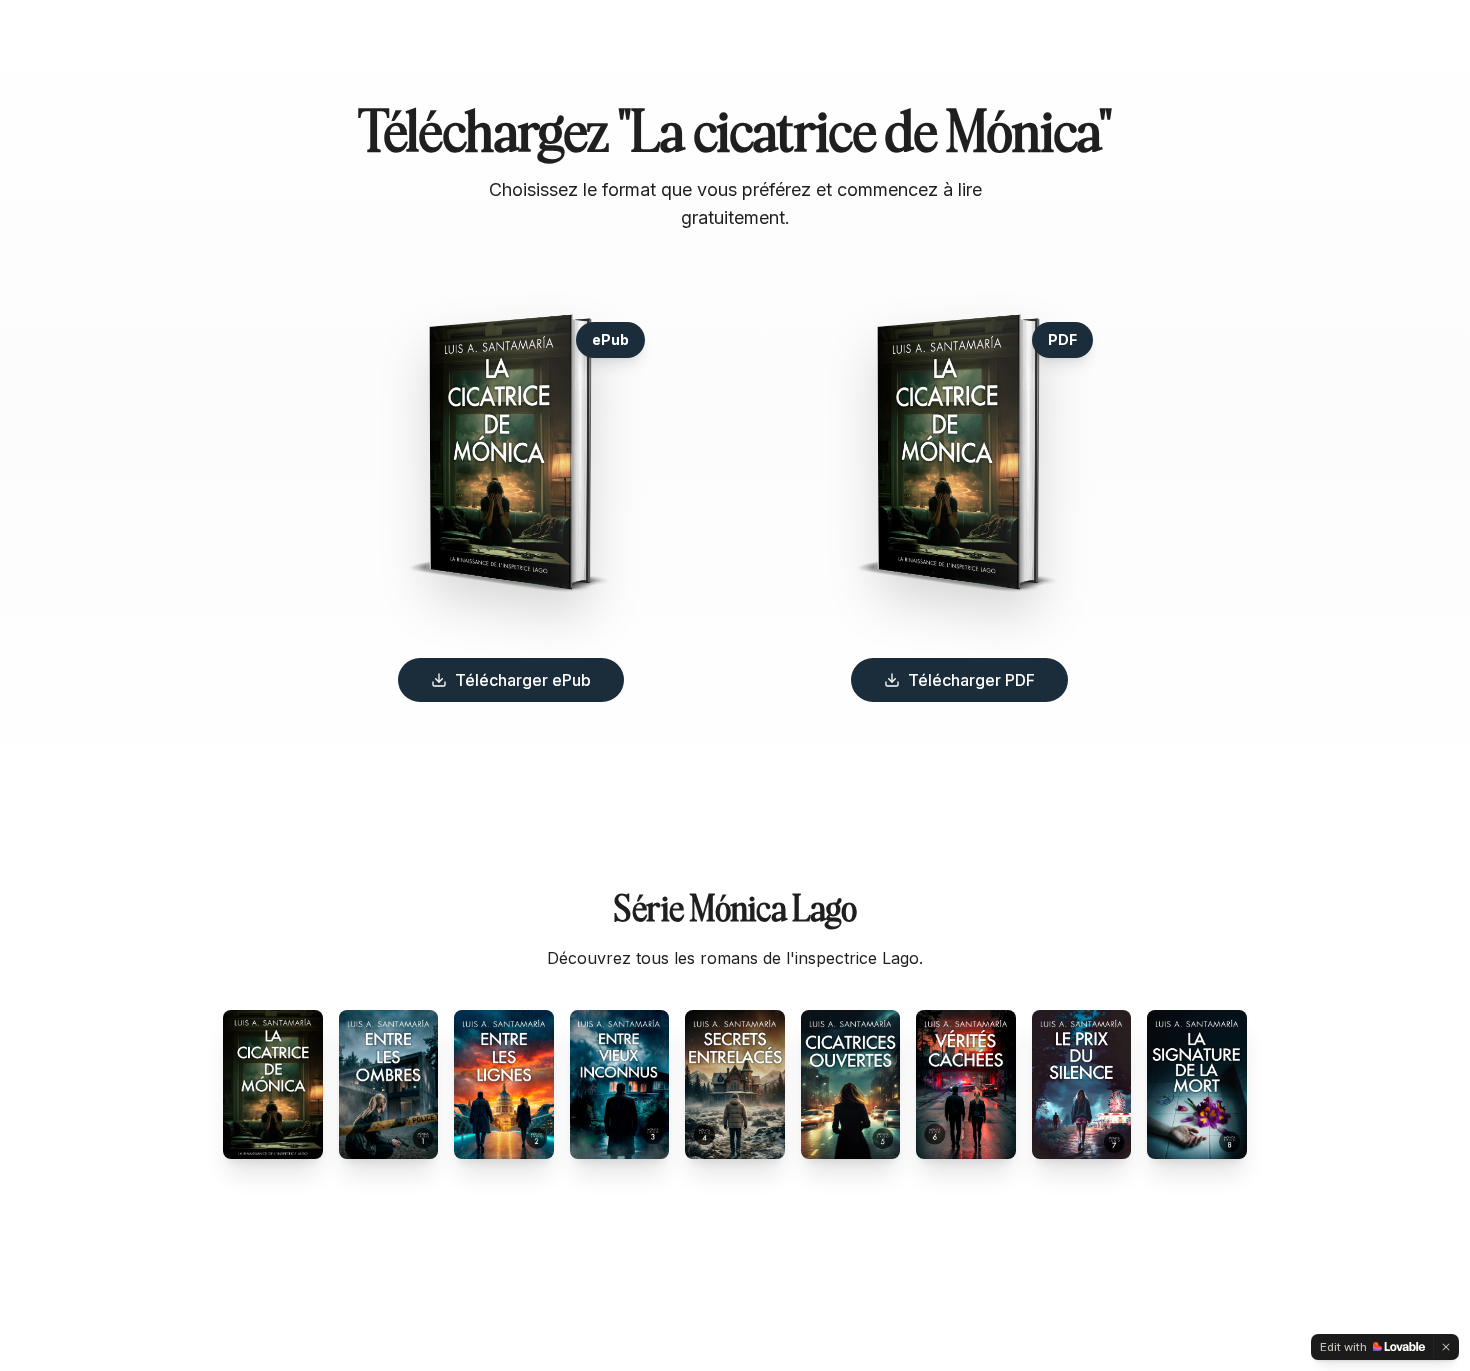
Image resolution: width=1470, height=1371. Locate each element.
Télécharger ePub (523, 680)
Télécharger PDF (971, 680)
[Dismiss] (1446, 1347)
